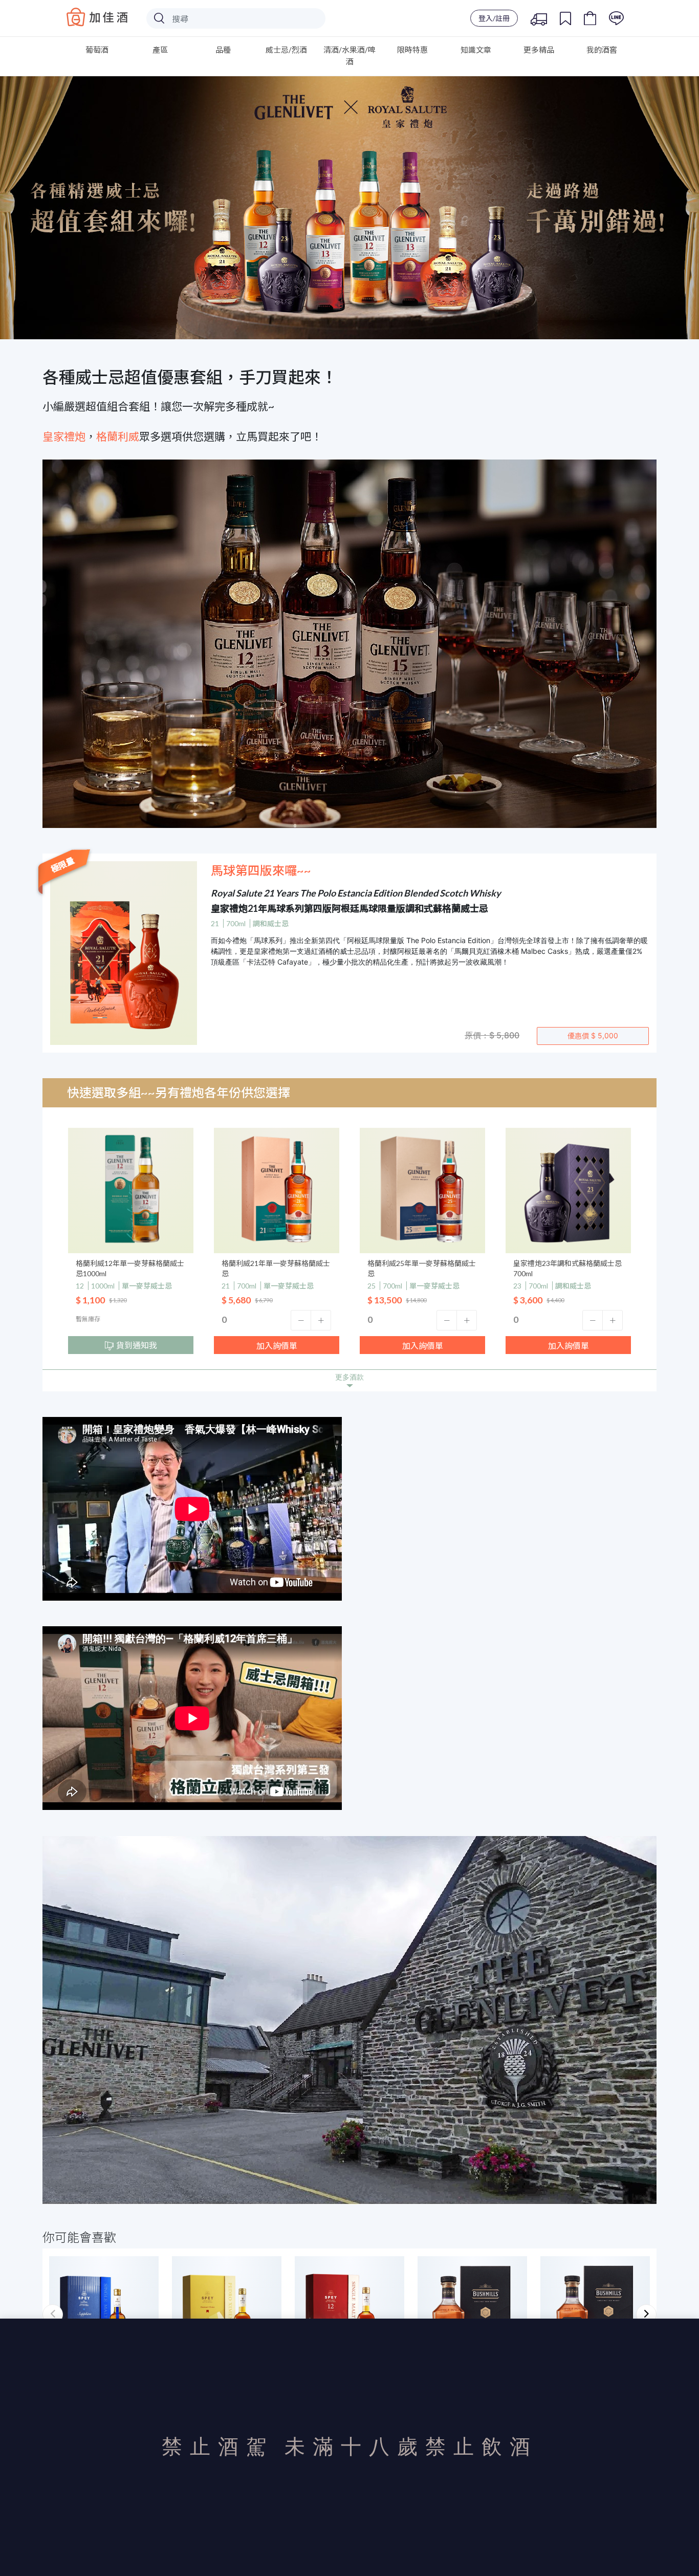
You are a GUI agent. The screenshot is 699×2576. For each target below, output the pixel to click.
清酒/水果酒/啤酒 (349, 56)
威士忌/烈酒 (286, 50)
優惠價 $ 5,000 (593, 1035)
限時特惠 (412, 50)
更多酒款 (349, 1377)
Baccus (97, 17)
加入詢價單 (277, 1346)
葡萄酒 (97, 50)
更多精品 (539, 50)
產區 (160, 50)
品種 (223, 50)
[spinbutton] (277, 1320)
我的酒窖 (602, 50)
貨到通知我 (137, 1345)
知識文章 (476, 50)
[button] (301, 1320)
